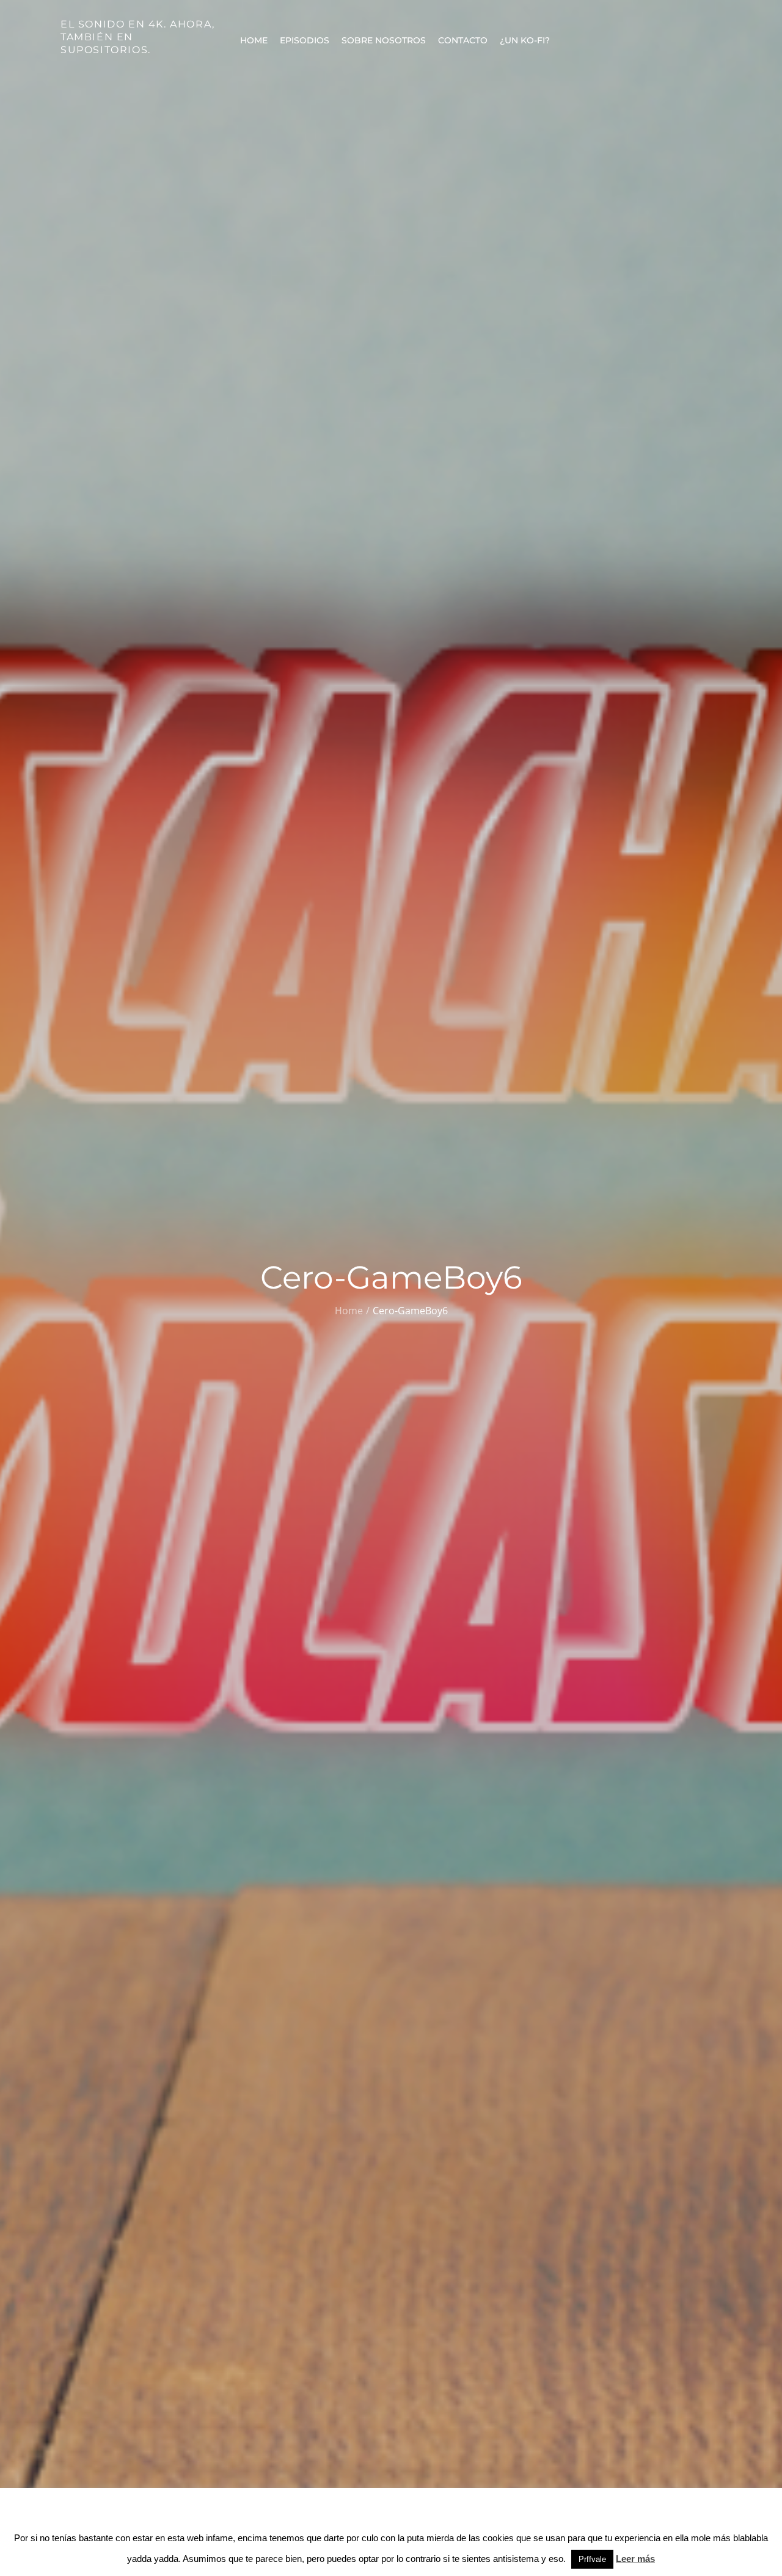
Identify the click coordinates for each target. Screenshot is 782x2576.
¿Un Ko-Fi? (525, 40)
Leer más (635, 2559)
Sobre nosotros (384, 40)
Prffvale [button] (592, 2559)
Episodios (305, 40)
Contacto (463, 40)
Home (254, 40)
